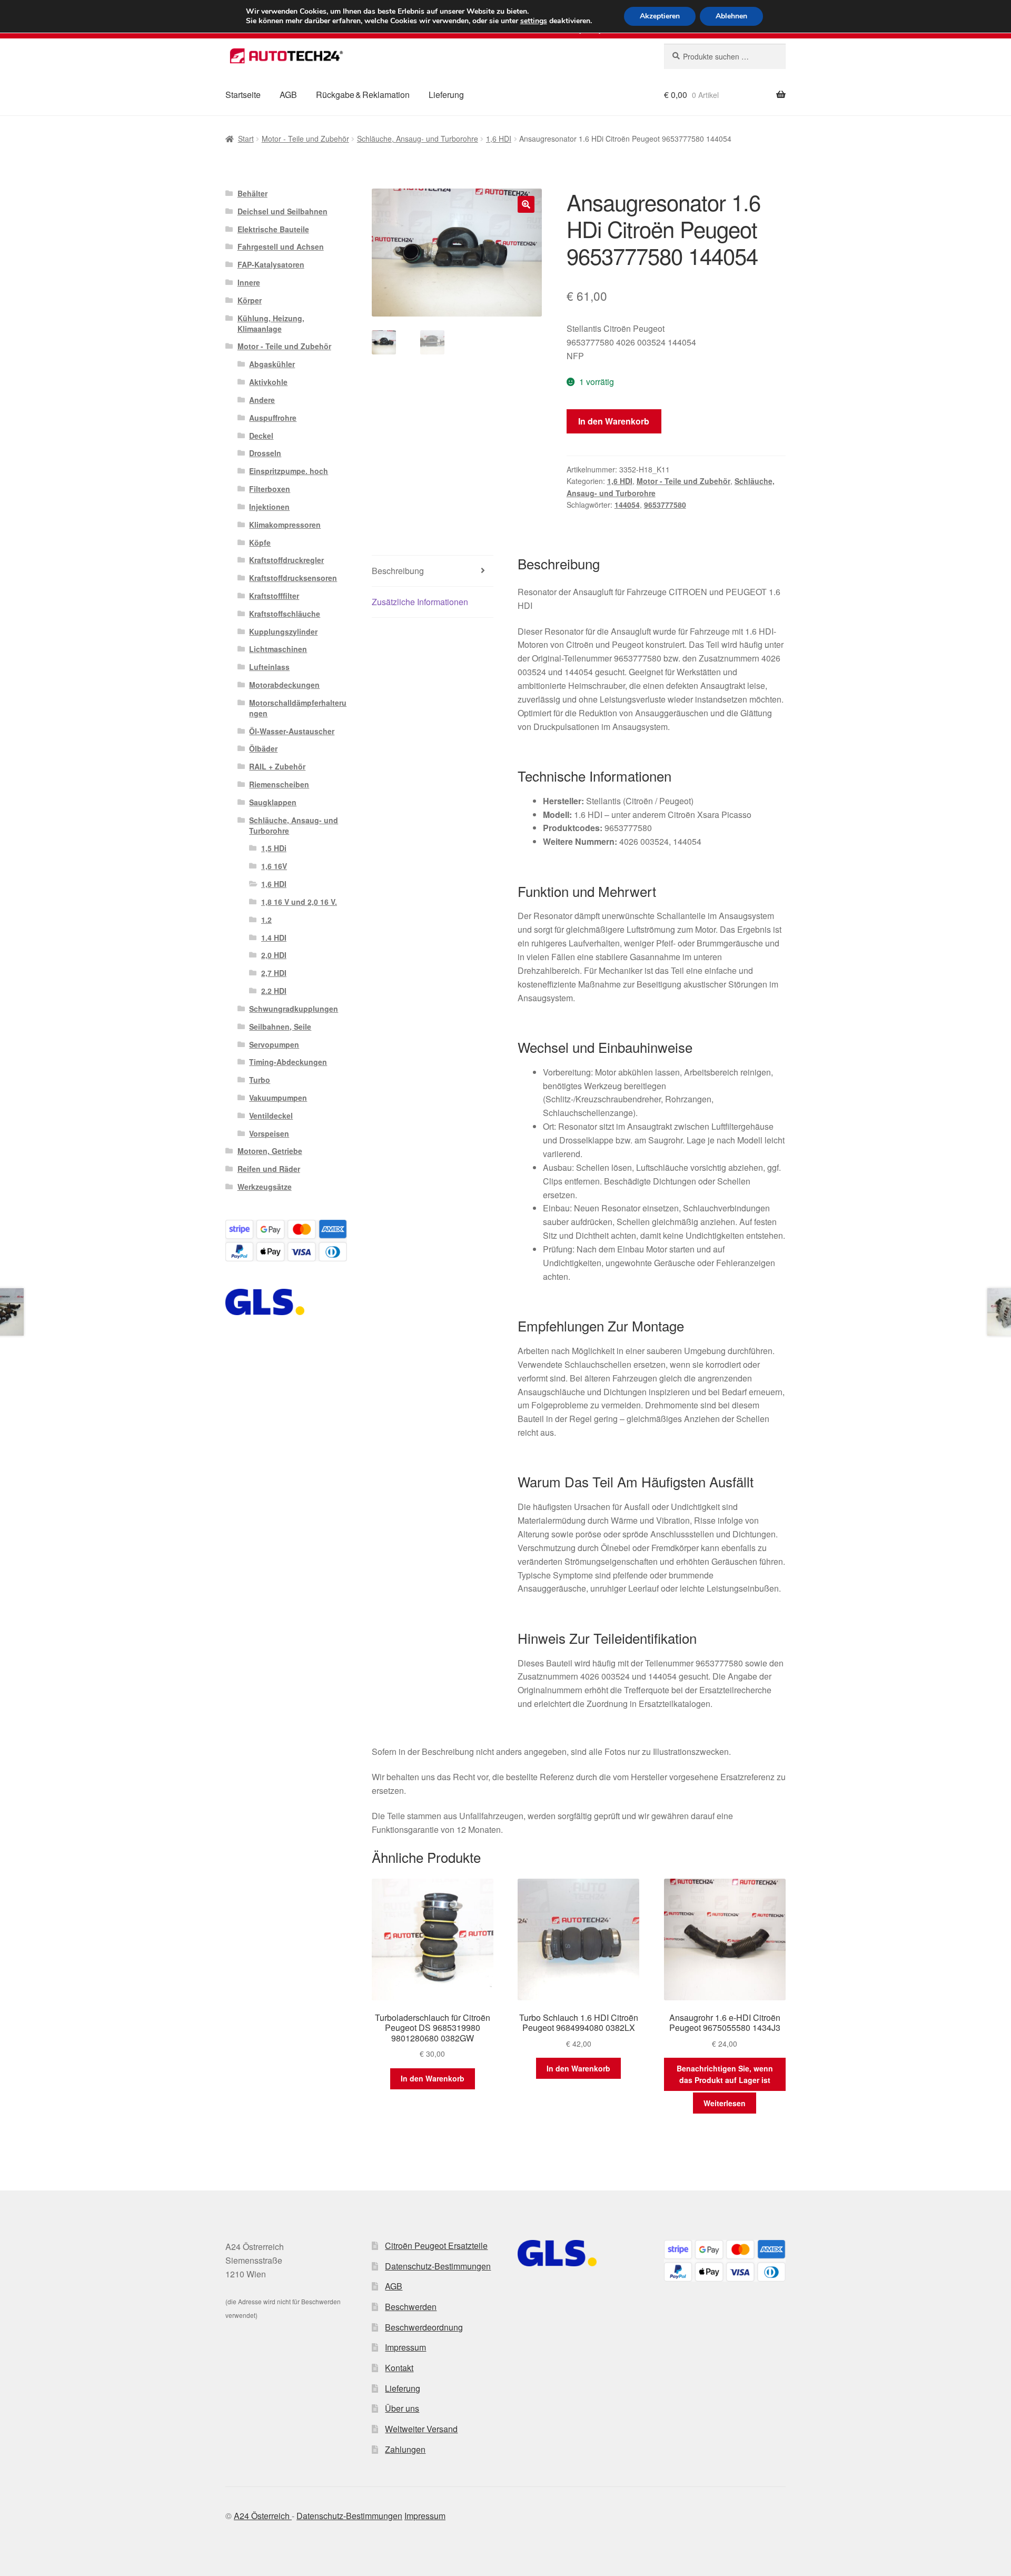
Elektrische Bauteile (273, 229)
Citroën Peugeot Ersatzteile (436, 2246)
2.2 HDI (274, 991)
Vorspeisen (269, 1133)
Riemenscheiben (279, 784)
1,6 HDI (499, 139)
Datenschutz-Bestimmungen (438, 2266)
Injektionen (269, 507)
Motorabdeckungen (284, 685)
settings (534, 21)
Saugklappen (273, 802)
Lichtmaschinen (278, 649)
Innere (249, 282)
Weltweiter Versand (421, 2429)
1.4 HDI (274, 937)
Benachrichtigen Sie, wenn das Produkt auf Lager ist (725, 2074)
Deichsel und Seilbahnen (283, 211)
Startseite (243, 95)
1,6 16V (274, 866)
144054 (627, 505)
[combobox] (725, 56)
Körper (250, 300)
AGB (288, 95)
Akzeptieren (660, 16)
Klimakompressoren (285, 525)
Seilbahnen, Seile (280, 1027)
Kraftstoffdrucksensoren (293, 578)
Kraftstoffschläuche (285, 614)
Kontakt (399, 2368)
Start (246, 139)
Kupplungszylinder (283, 631)
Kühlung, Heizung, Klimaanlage (271, 323)
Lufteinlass (269, 667)
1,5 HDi (274, 848)
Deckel (261, 436)
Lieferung (446, 95)
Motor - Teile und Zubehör (305, 139)
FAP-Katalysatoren (271, 264)
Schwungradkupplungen (294, 1009)
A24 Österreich (263, 2516)
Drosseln (265, 453)
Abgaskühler (272, 364)
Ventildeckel (271, 1116)
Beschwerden (411, 2307)
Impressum (405, 2347)
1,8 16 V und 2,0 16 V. (299, 902)
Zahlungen (405, 2449)
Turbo (260, 1080)
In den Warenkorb (614, 421)
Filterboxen (270, 489)
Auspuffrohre (273, 418)
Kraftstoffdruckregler (286, 560)
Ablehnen (731, 16)
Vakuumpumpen (278, 1098)
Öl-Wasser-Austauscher (292, 731)
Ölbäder (263, 748)
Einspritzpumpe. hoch (289, 471)
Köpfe (260, 542)
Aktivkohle (268, 382)
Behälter (252, 193)
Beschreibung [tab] (398, 571)
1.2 (266, 920)
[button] (526, 204)
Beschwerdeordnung (424, 2327)
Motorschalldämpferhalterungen (298, 708)
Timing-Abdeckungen (288, 1062)
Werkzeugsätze (265, 1187)
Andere (262, 400)
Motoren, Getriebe (270, 1151)
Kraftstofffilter (274, 596)
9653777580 (665, 505)
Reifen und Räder (269, 1169)
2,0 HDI (274, 955)
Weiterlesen (725, 2103)
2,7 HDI (274, 973)
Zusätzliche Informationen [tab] (420, 602)
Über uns (402, 2408)
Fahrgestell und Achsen (281, 246)
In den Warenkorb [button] (433, 2078)
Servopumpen (274, 1044)
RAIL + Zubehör (277, 766)
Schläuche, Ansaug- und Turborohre (418, 139)
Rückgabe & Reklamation (363, 95)
